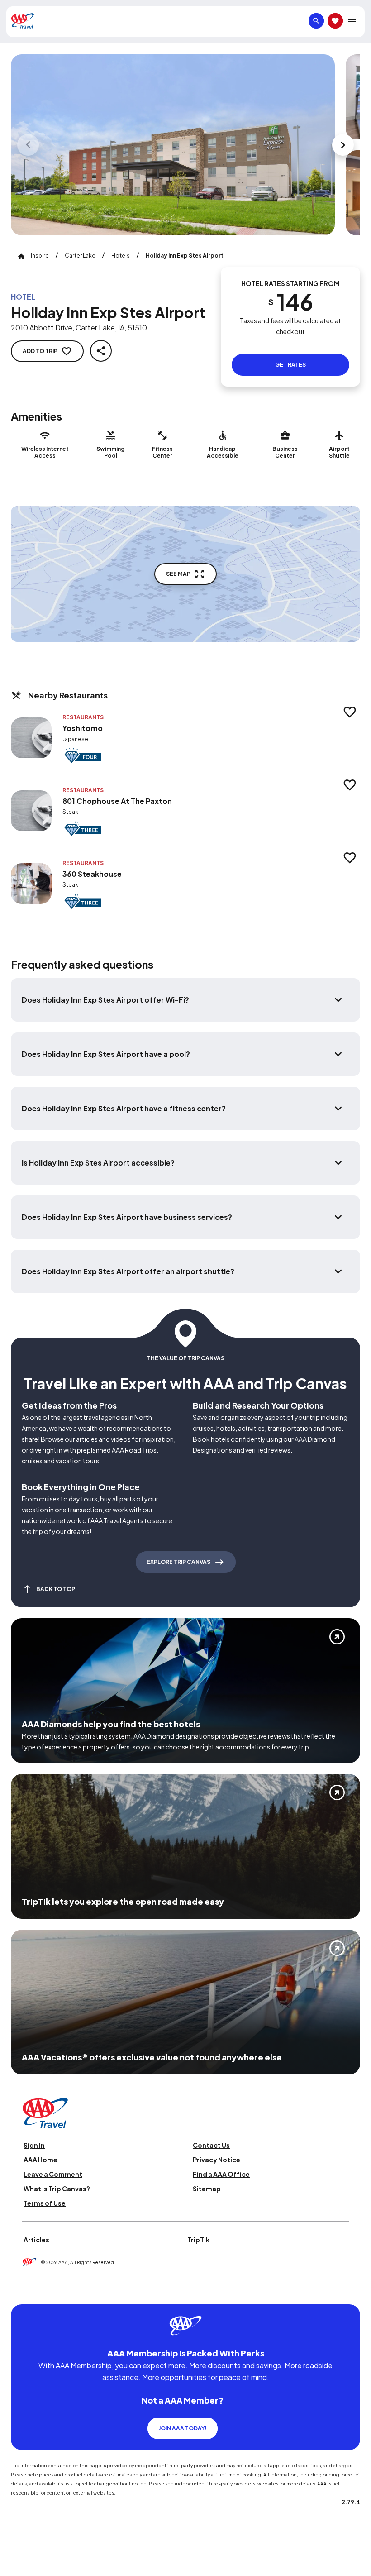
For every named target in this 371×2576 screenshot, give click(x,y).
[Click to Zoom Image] (173, 145)
